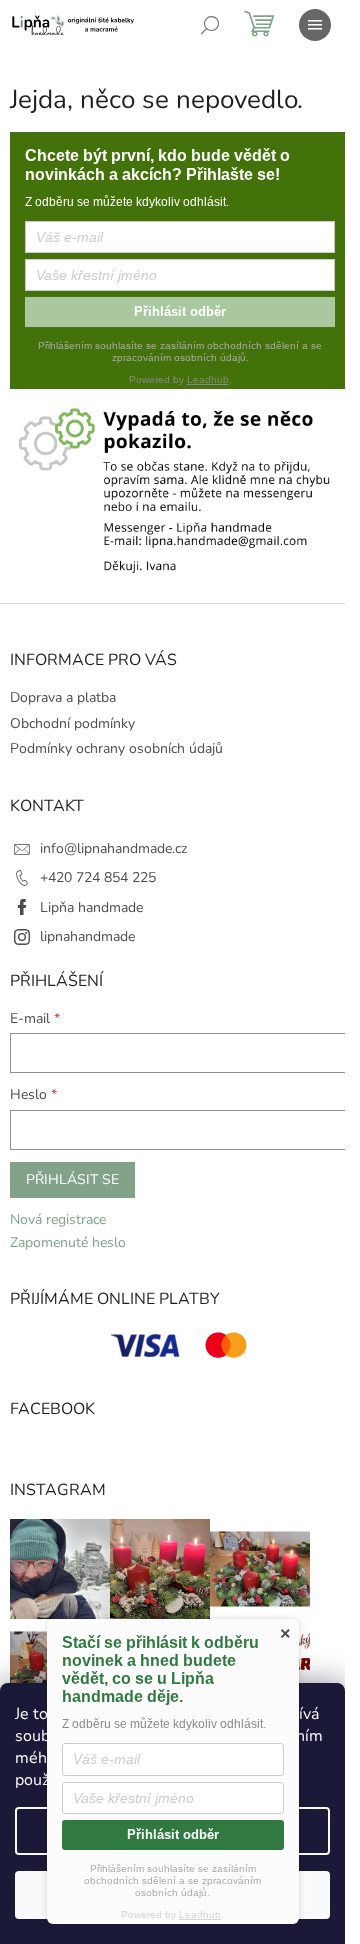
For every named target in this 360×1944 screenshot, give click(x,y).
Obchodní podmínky (72, 723)
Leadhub (208, 379)
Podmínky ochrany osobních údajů (116, 748)
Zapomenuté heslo (68, 1242)
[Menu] (315, 25)
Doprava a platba (63, 697)
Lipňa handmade (91, 907)
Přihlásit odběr (180, 311)
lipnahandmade (87, 936)
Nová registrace (58, 1219)
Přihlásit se (72, 1179)
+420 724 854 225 (98, 877)
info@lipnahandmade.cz (113, 848)
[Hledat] (210, 25)
